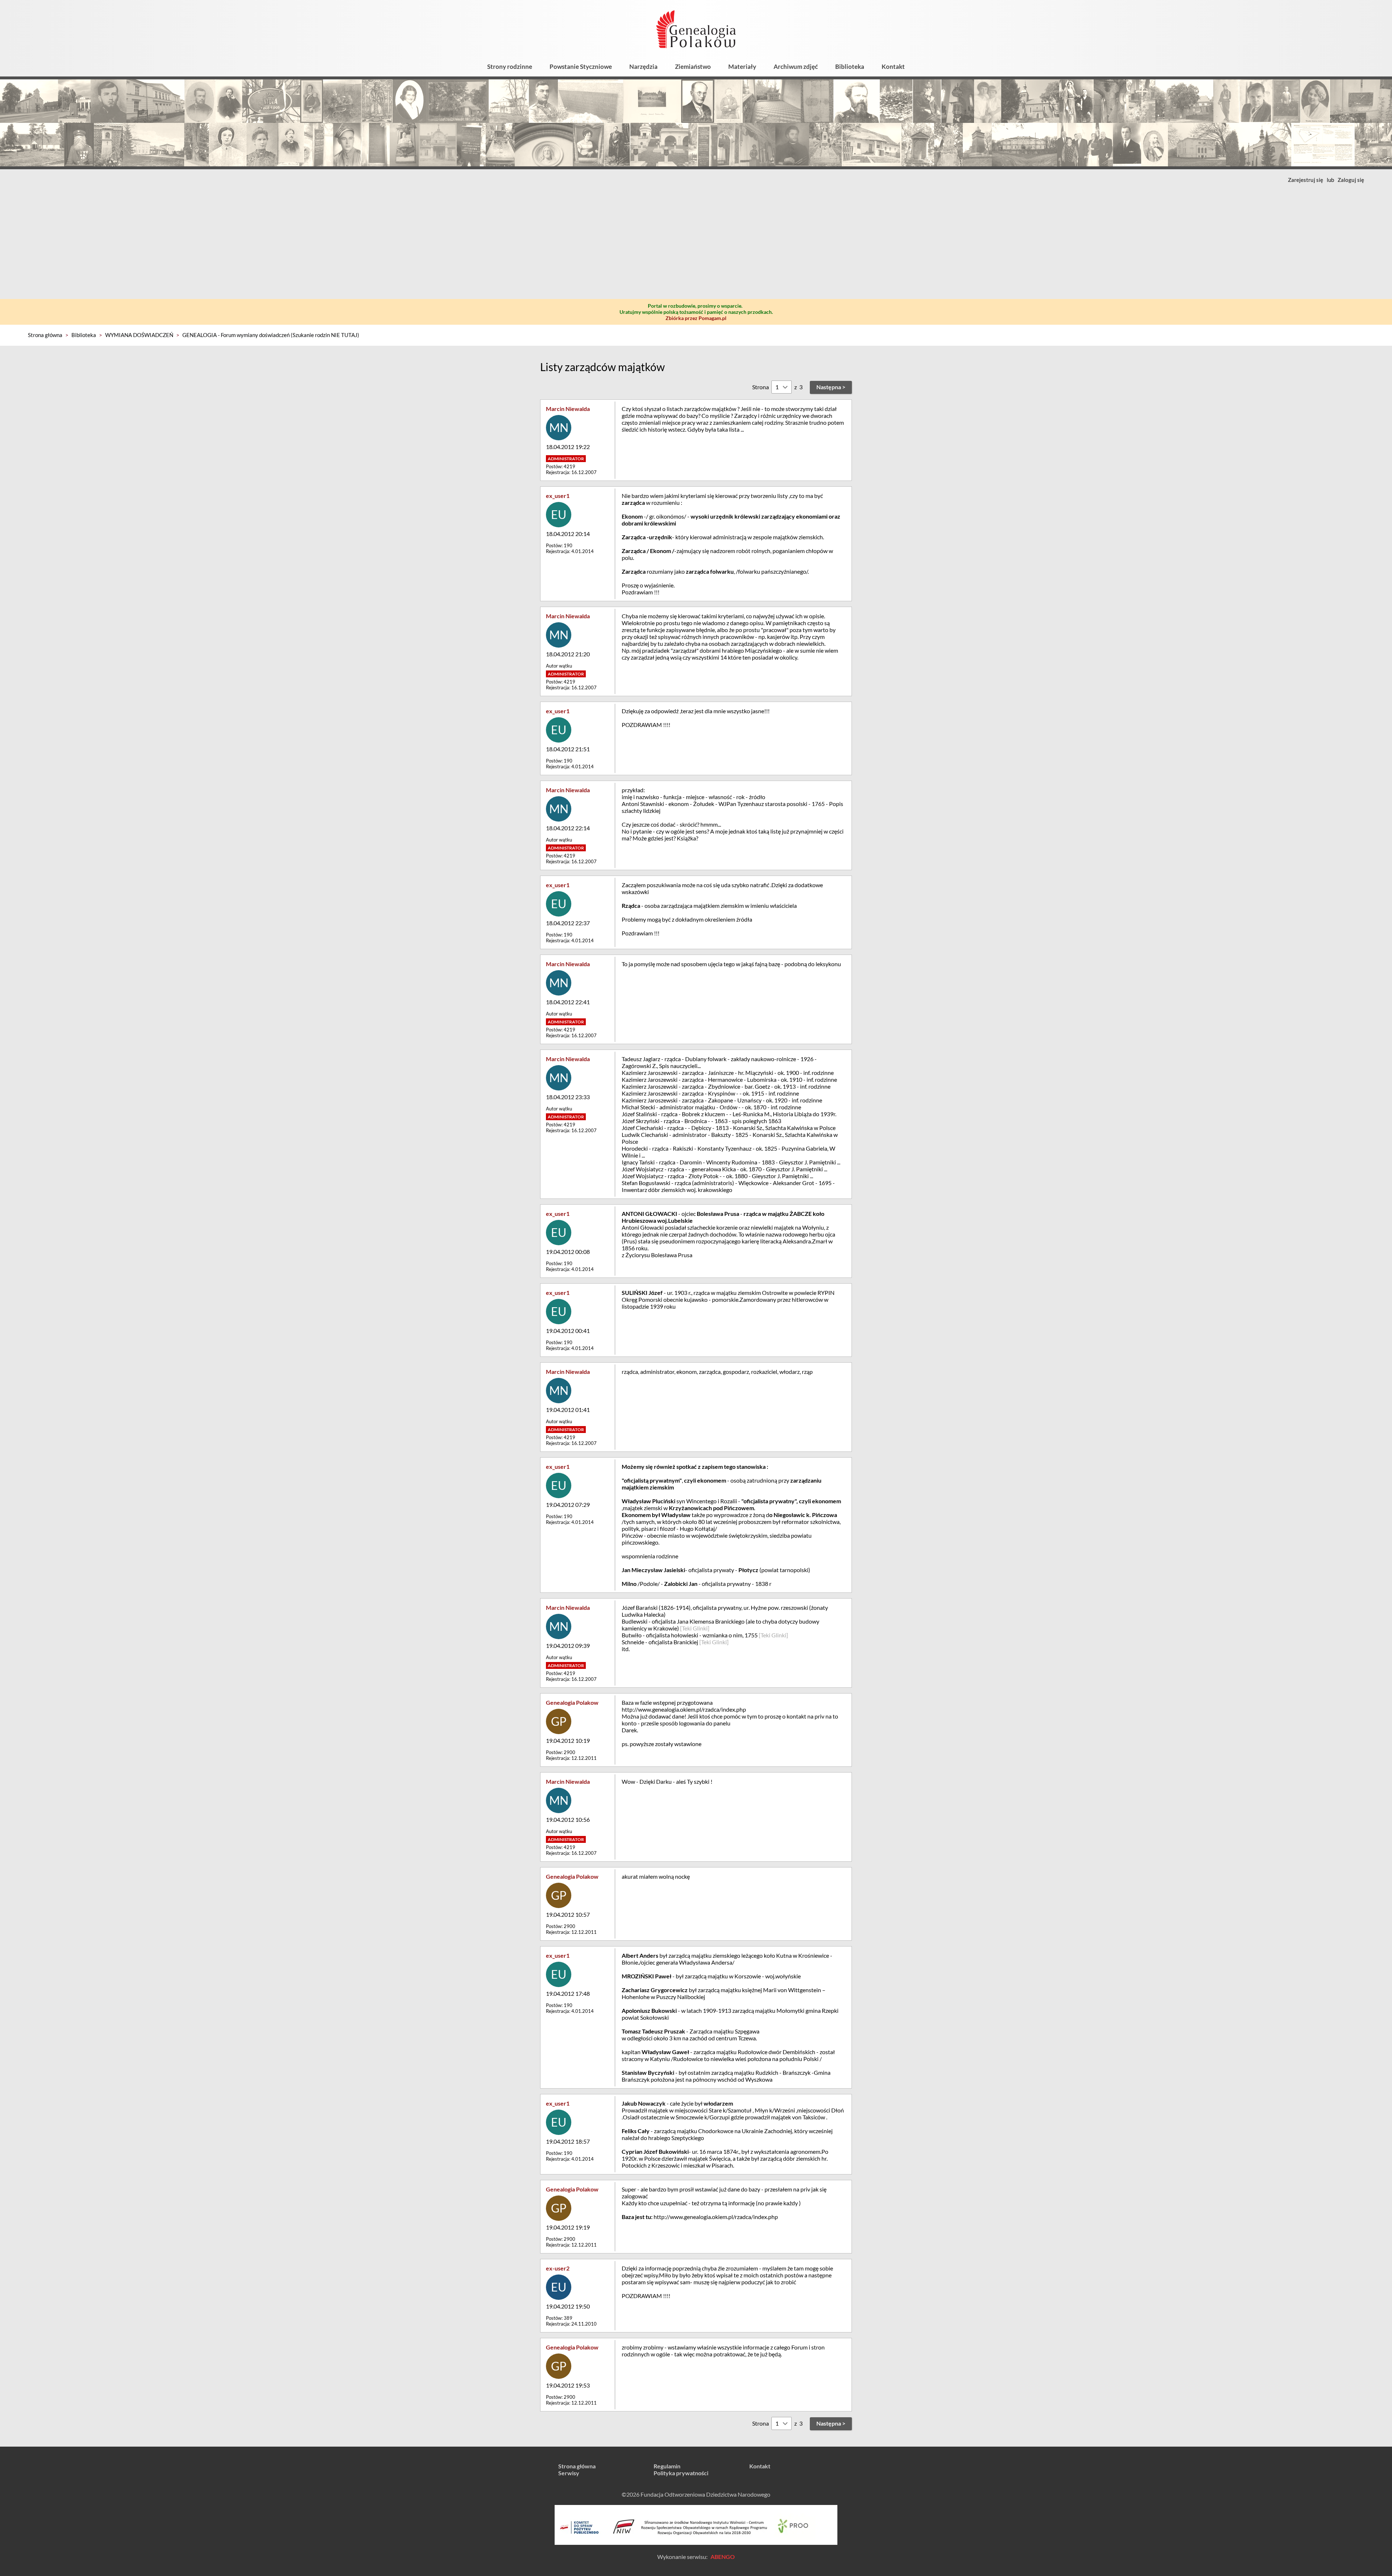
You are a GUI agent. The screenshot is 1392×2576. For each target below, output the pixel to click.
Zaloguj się (1351, 180)
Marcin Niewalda (568, 409)
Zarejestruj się (1306, 180)
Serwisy (569, 2473)
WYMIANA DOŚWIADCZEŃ (139, 335)
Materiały (742, 67)
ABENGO (723, 2557)
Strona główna (45, 335)
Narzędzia (643, 67)
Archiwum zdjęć (796, 67)
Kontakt (893, 67)
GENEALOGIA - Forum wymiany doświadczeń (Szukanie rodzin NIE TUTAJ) (271, 335)
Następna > (831, 387)
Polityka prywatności (681, 2473)
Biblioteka (850, 67)
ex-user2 (558, 2268)
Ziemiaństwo (693, 67)
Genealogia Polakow (572, 1702)
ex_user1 (558, 496)
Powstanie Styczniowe (581, 67)
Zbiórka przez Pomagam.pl (696, 318)
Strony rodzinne (510, 67)
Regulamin (667, 2466)
